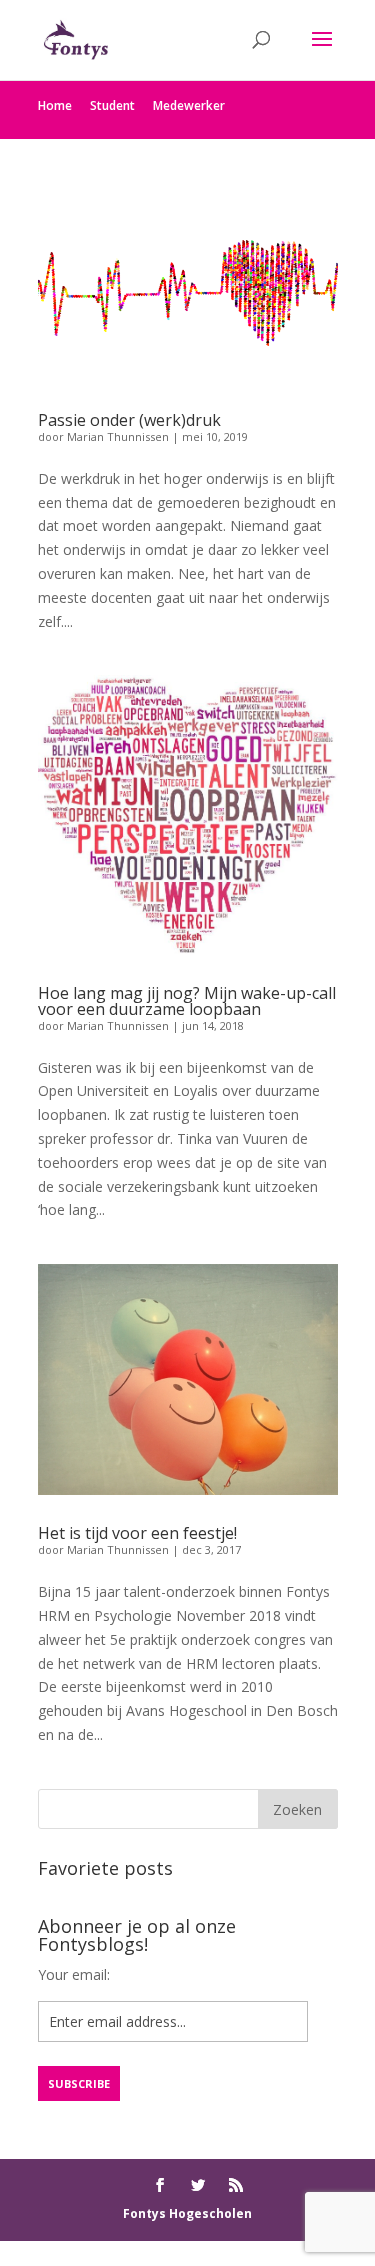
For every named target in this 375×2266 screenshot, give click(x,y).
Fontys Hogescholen (187, 2213)
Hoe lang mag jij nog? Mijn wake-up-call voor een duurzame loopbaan (187, 1001)
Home (55, 105)
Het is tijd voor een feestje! (137, 1533)
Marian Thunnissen (118, 436)
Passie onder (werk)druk (129, 420)
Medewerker (189, 105)
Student (112, 105)
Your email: (74, 1974)
